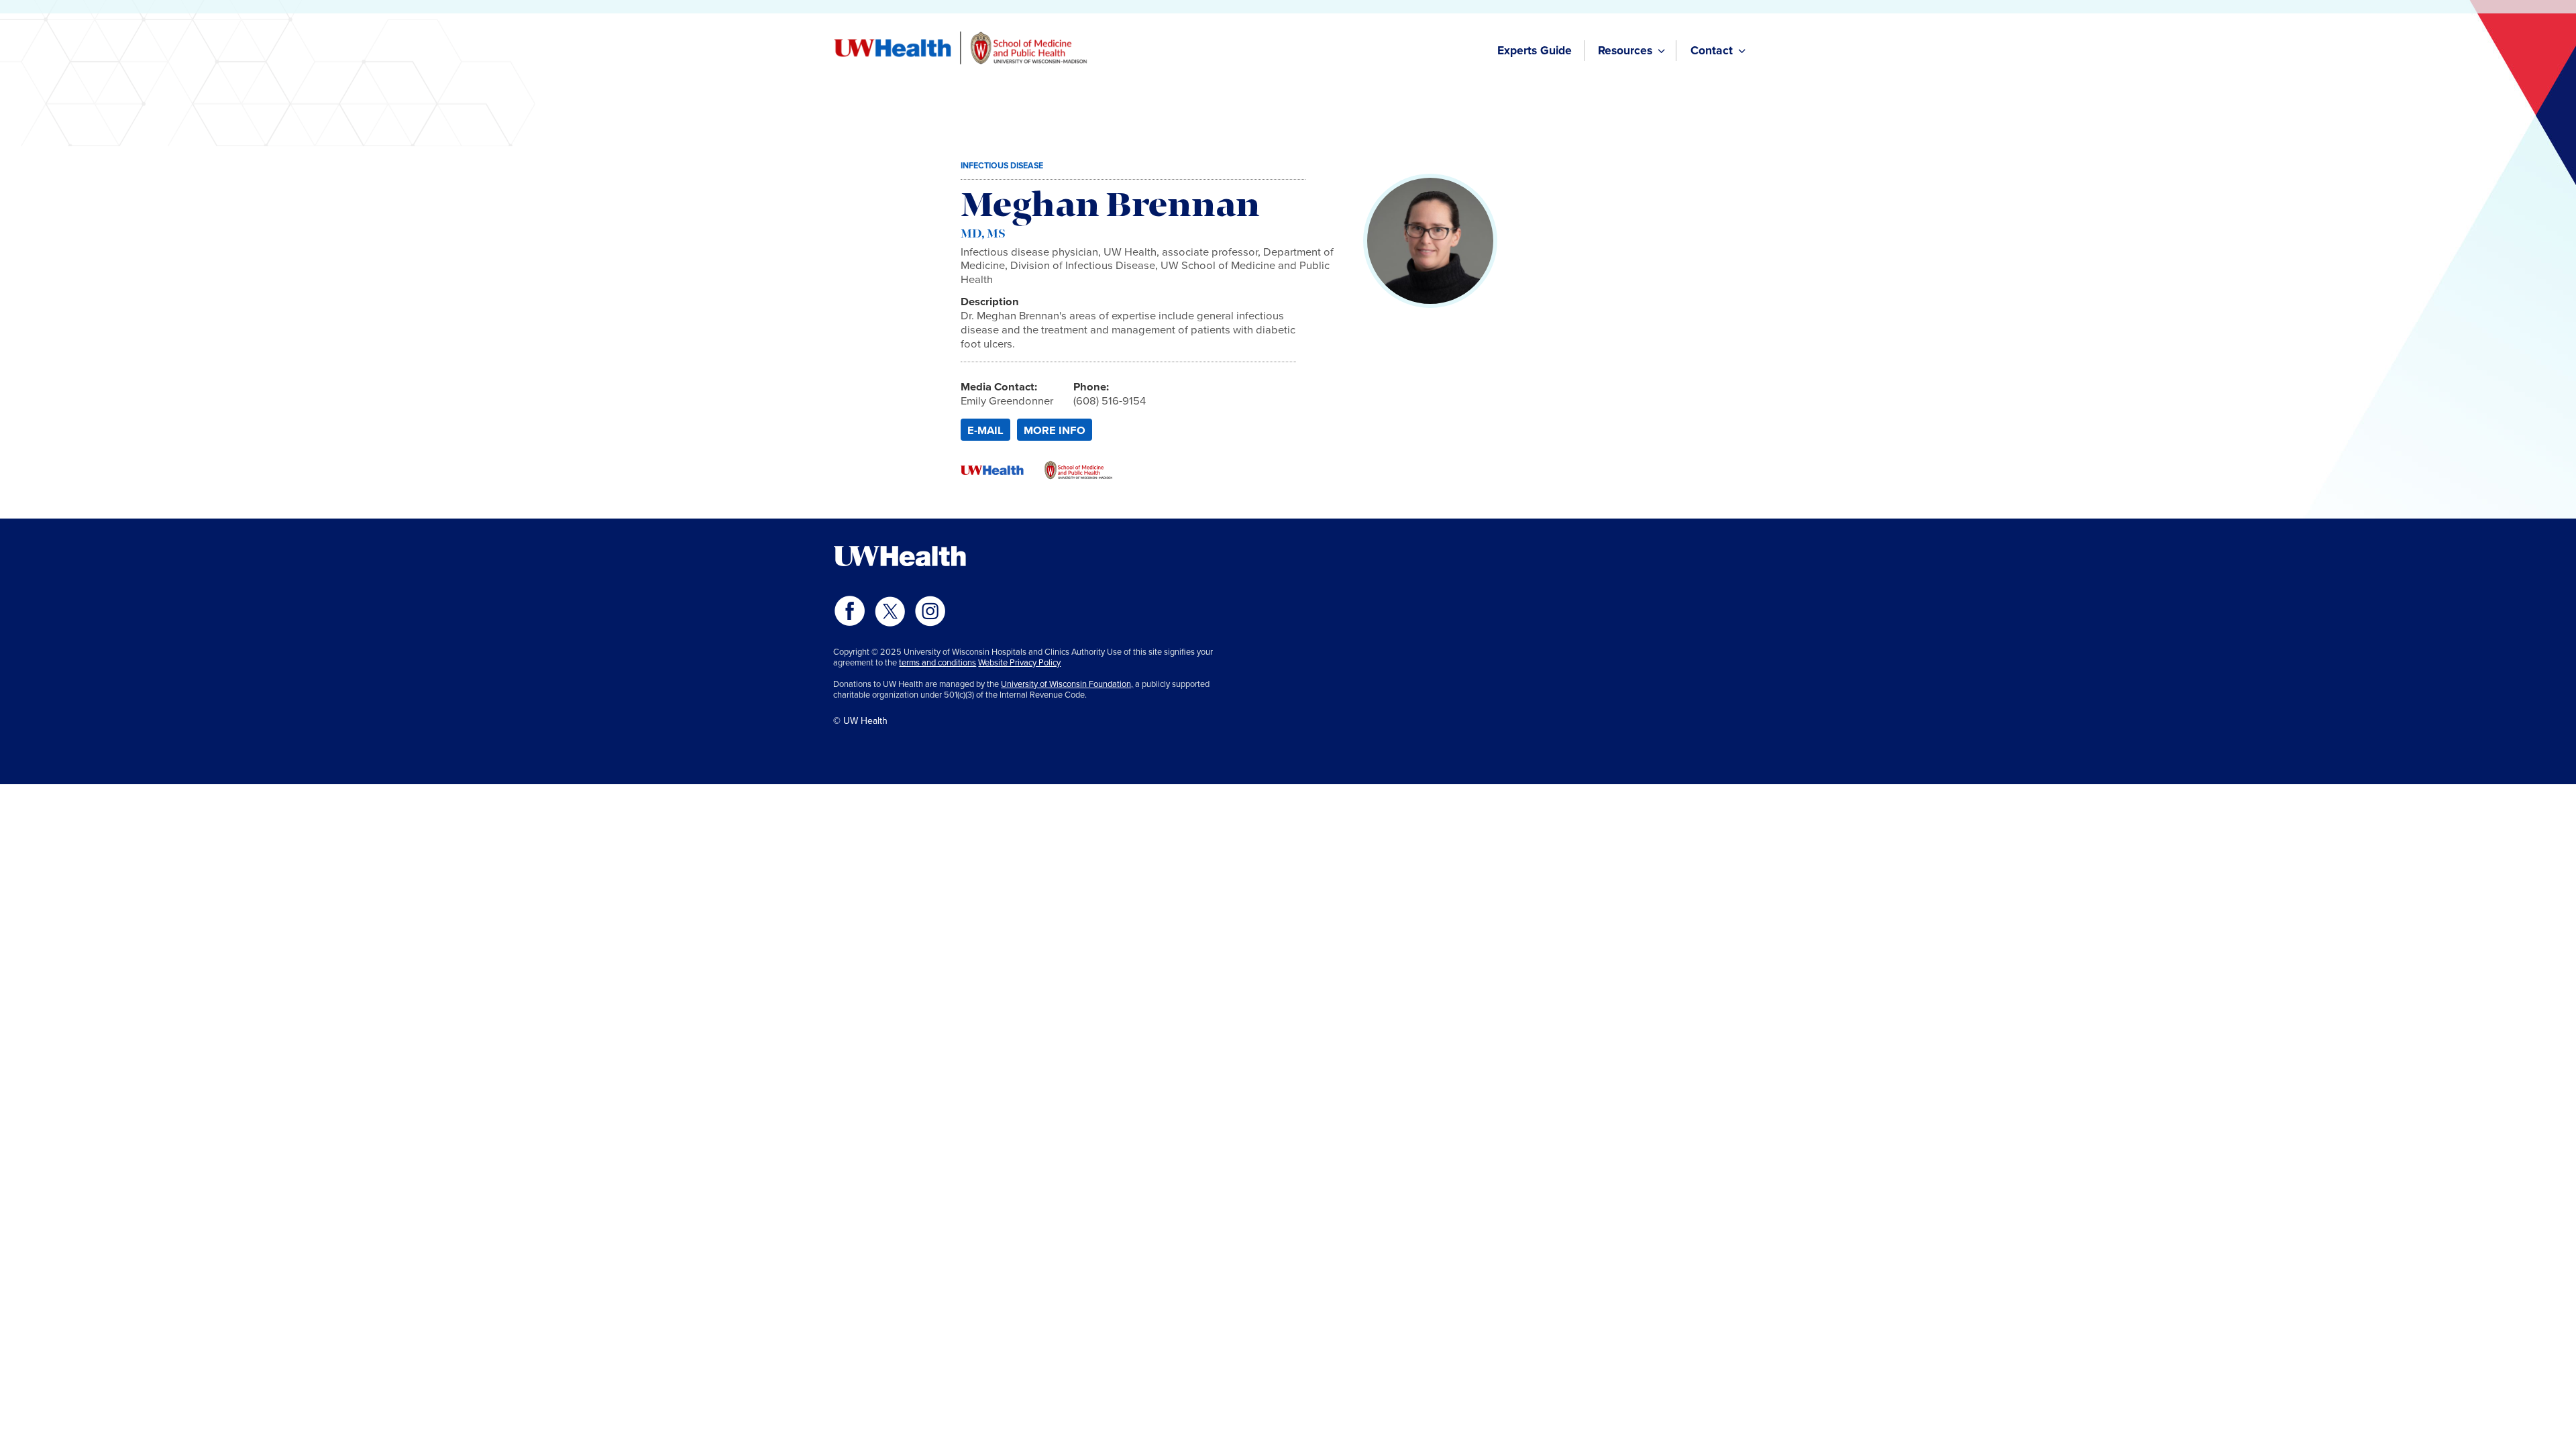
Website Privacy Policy (1019, 662)
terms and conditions (937, 662)
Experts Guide (1535, 50)
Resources (1625, 50)
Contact (1712, 50)
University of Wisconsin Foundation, (1067, 684)
